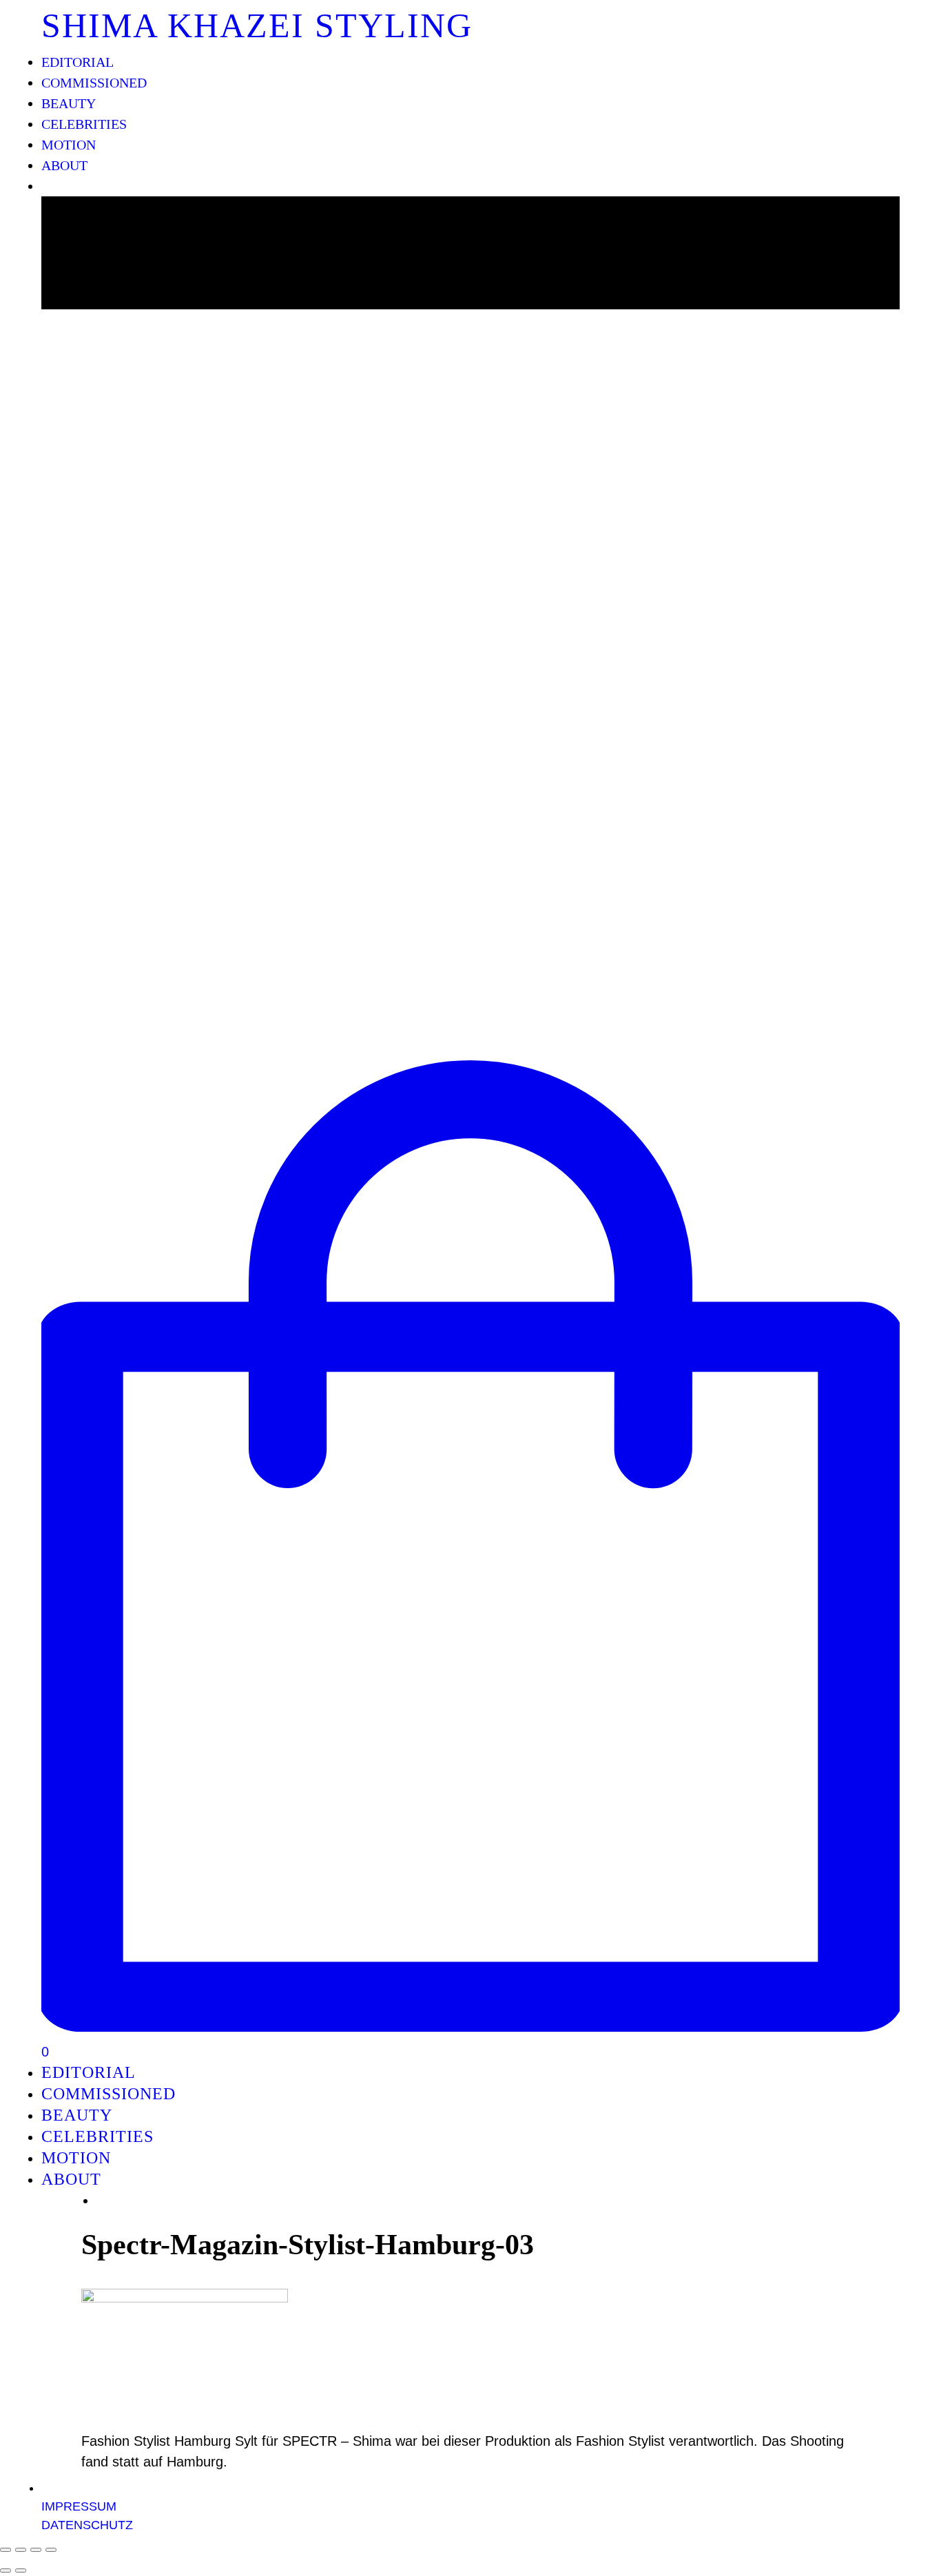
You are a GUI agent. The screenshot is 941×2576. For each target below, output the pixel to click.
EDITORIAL (77, 62)
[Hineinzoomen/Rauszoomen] (51, 2550)
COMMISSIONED (94, 83)
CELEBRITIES (84, 124)
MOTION (69, 145)
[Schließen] (6, 2550)
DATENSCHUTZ (87, 2525)
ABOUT (64, 165)
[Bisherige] (6, 2570)
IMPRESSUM (79, 2506)
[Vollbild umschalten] (36, 2550)
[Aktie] (21, 2550)
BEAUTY (69, 103)
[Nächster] (21, 2570)
